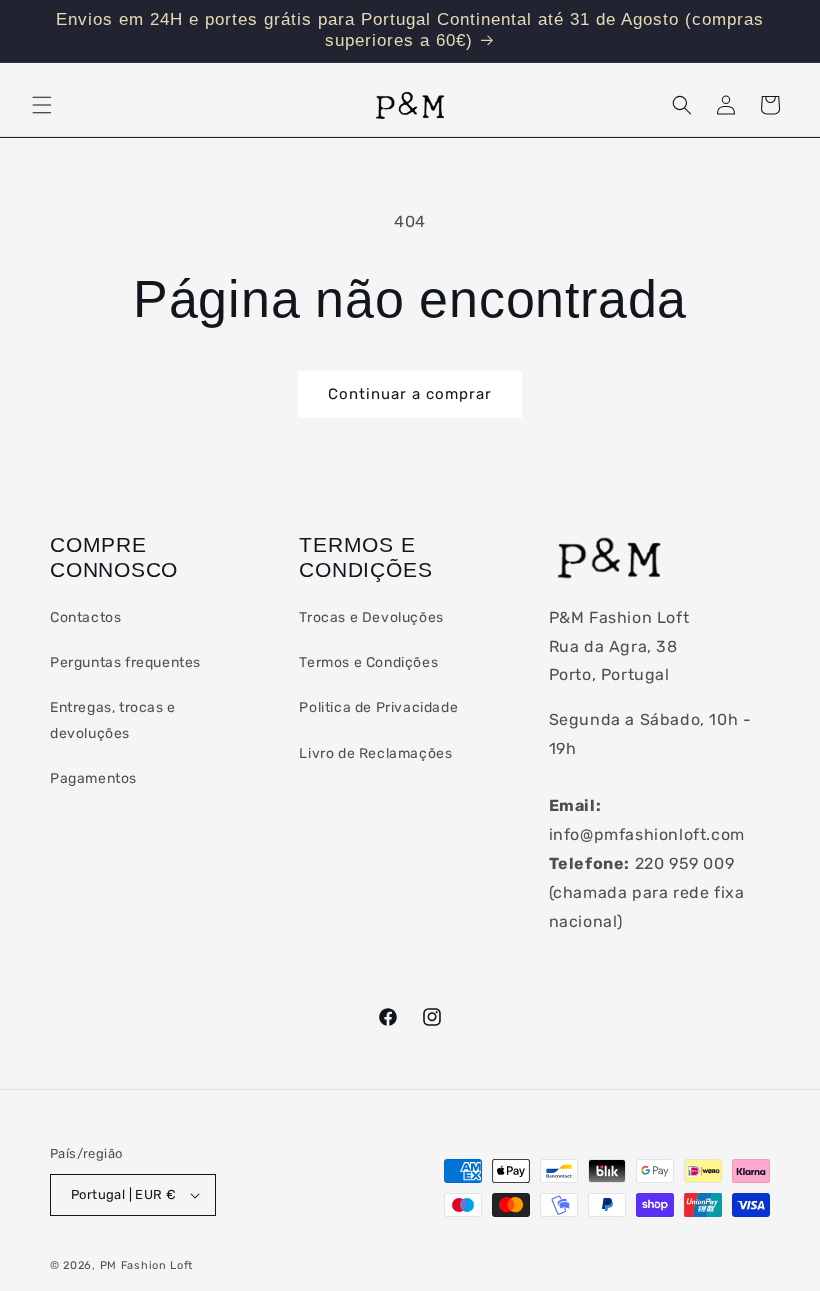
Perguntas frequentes (125, 662)
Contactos (85, 617)
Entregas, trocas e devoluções (113, 720)
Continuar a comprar (410, 394)
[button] (42, 105)
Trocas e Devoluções (371, 617)
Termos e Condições (368, 662)
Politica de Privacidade (378, 707)
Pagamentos (93, 778)
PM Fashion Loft (147, 1265)
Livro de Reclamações (375, 753)
